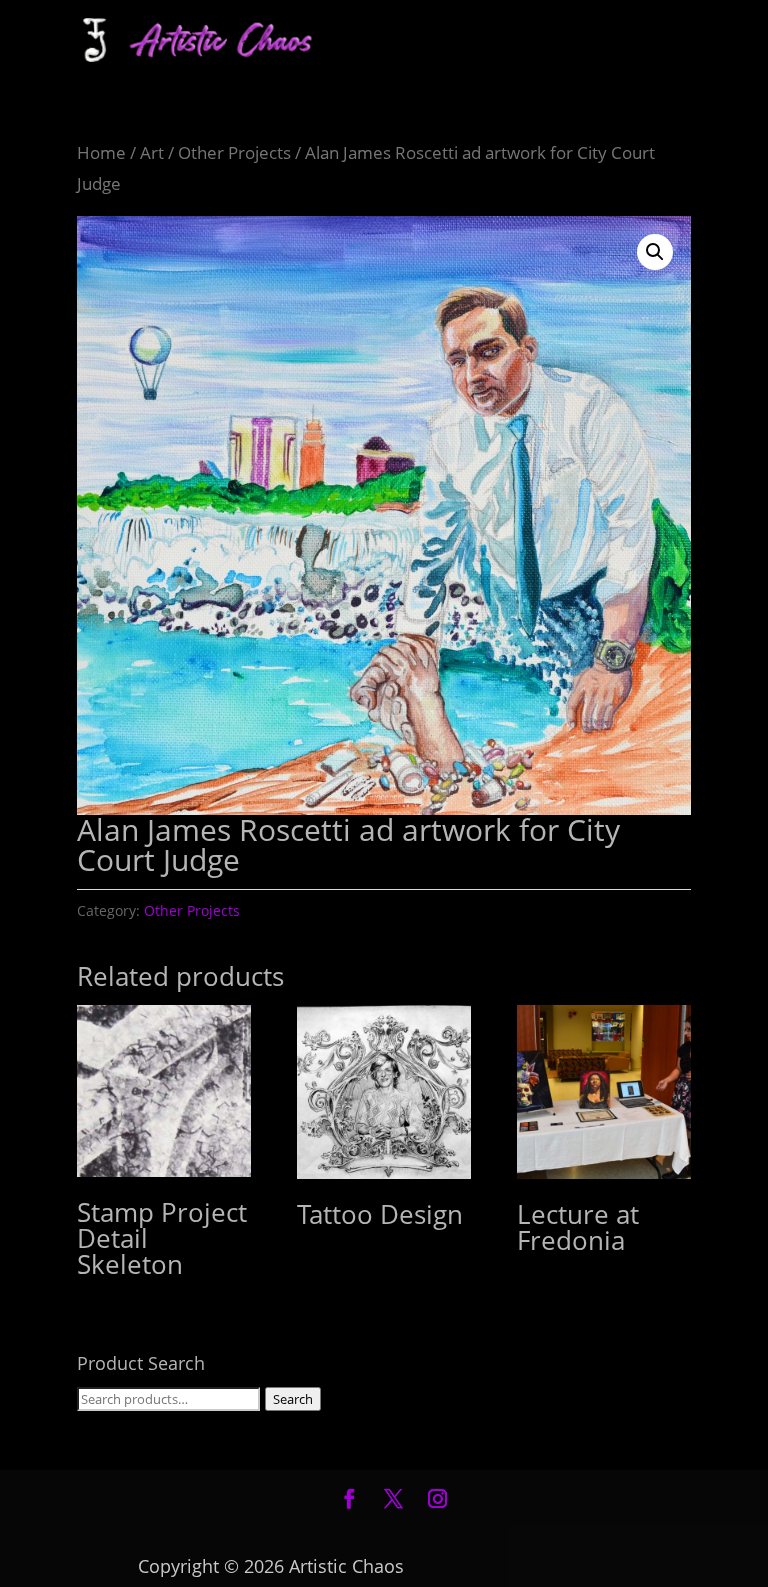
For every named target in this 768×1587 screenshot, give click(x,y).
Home (101, 152)
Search (293, 1399)
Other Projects (234, 152)
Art (152, 152)
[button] (655, 252)
